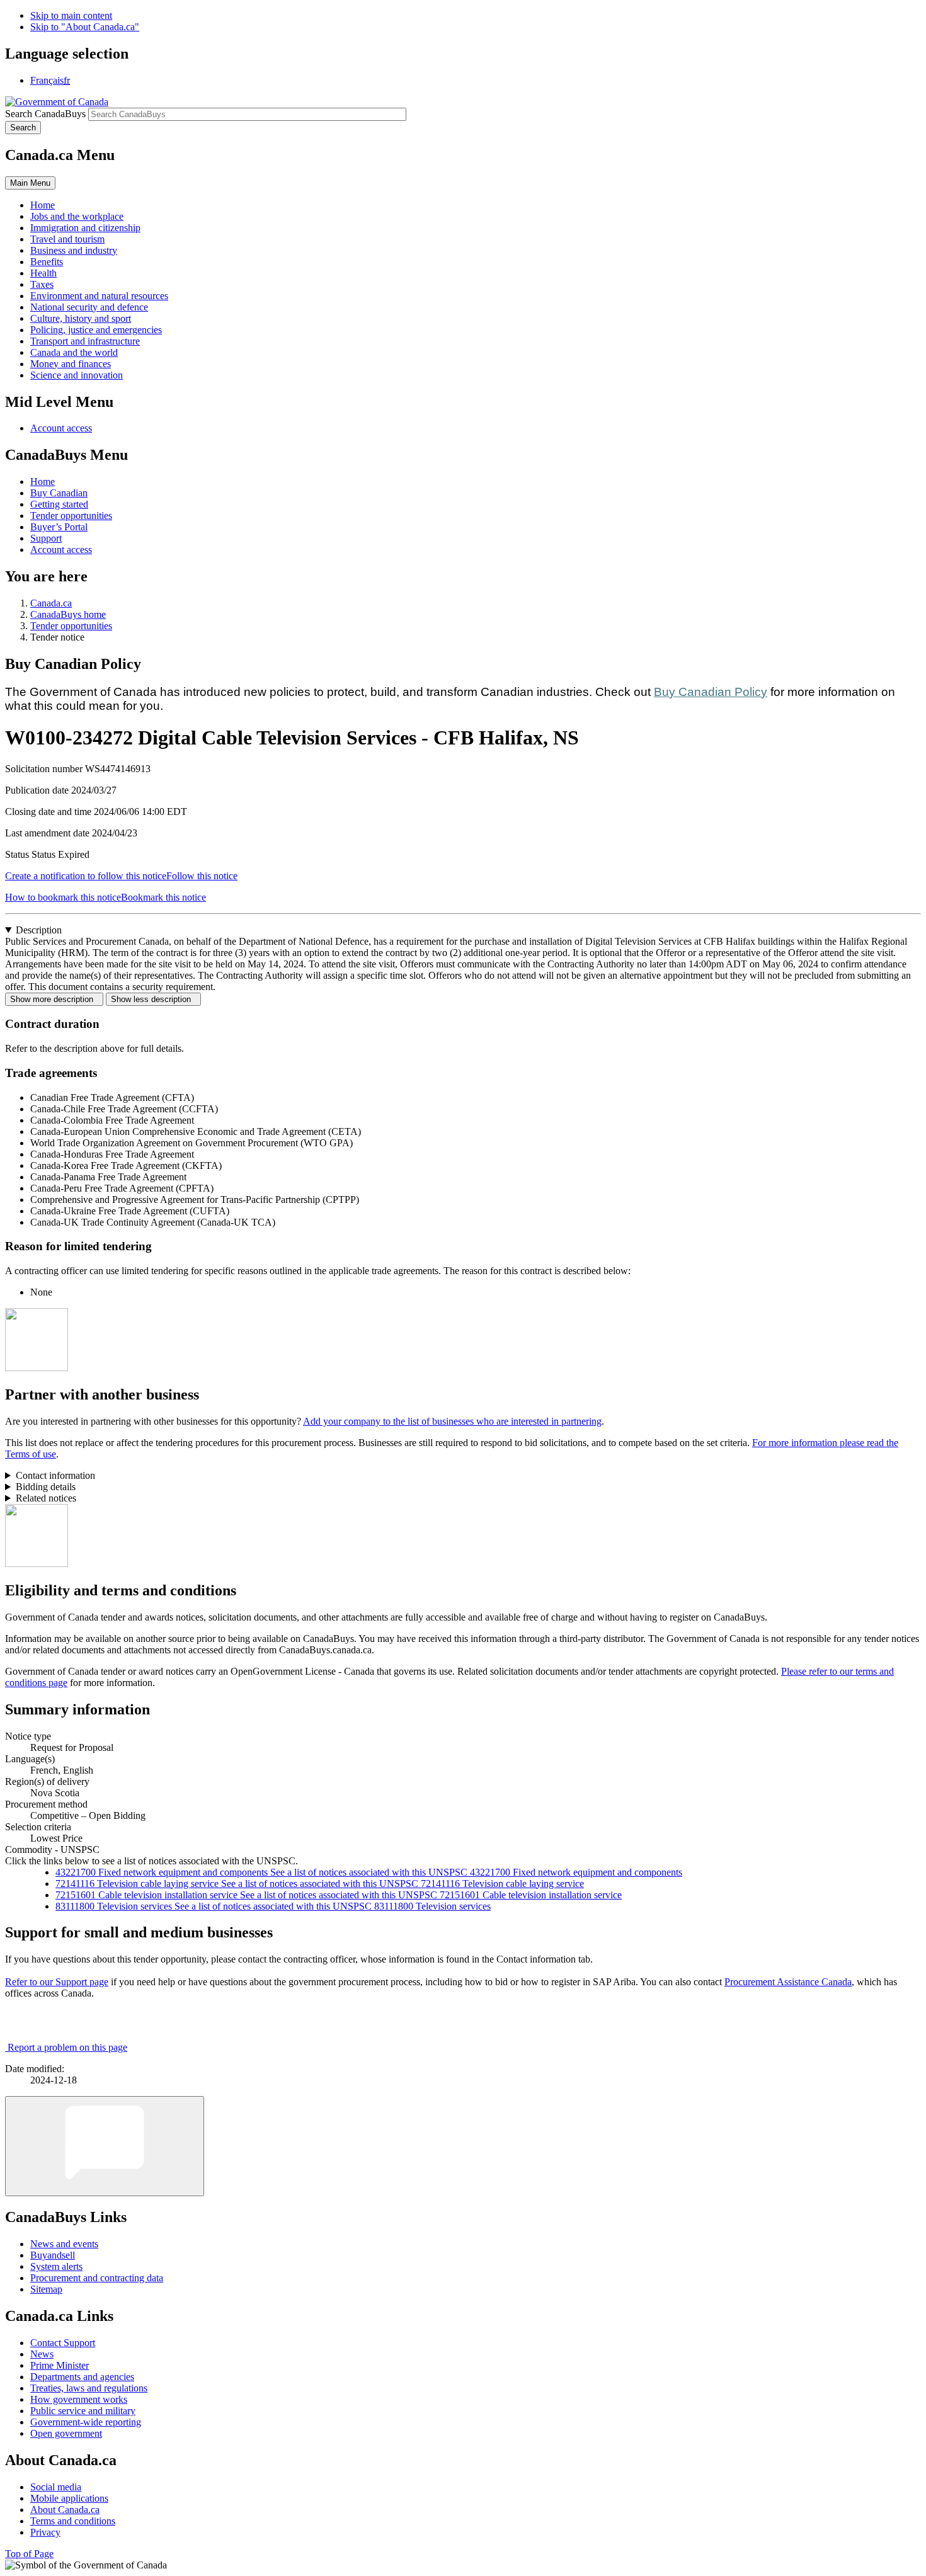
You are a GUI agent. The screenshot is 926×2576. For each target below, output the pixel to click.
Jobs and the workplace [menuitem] (77, 216)
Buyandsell (53, 2255)
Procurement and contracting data (97, 2278)
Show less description (153, 999)
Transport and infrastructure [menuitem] (85, 341)
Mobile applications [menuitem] (69, 2498)
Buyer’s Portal (59, 527)
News (42, 2354)
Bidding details (46, 1487)
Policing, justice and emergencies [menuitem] (96, 330)
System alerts (56, 2266)
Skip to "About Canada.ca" (85, 27)
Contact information (55, 1475)
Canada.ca (51, 603)
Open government (66, 2433)
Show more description (54, 999)
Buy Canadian (59, 493)
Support (46, 538)
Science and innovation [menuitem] (77, 375)
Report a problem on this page (67, 2047)
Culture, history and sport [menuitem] (81, 318)
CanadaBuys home (68, 614)
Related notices (46, 1498)
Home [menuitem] (43, 205)
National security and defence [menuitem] (89, 307)
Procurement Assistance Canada (788, 1982)
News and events (64, 2244)
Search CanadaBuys (45, 114)
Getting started (59, 504)
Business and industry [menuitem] (74, 250)
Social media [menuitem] (56, 2487)
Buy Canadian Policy (711, 692)
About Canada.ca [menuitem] (65, 2510)
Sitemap (46, 2289)
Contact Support (63, 2343)
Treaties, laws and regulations (89, 2388)
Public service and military (83, 2411)
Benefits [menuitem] (47, 262)
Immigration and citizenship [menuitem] (85, 228)
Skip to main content (71, 15)
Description (39, 930)
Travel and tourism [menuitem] (67, 239)
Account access (61, 428)
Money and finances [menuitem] (71, 364)
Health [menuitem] (43, 273)
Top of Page (29, 2554)
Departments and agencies (82, 2377)
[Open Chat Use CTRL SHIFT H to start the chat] (105, 2146)
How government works (79, 2399)
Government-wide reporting (86, 2422)
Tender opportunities (71, 516)
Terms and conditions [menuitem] (73, 2521)
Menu (30, 183)
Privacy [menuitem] (45, 2532)
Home (43, 482)
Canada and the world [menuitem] (74, 352)
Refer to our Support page (57, 1982)
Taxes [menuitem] (42, 284)
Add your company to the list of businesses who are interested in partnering (452, 1421)
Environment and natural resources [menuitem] (99, 296)
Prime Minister (60, 2365)
